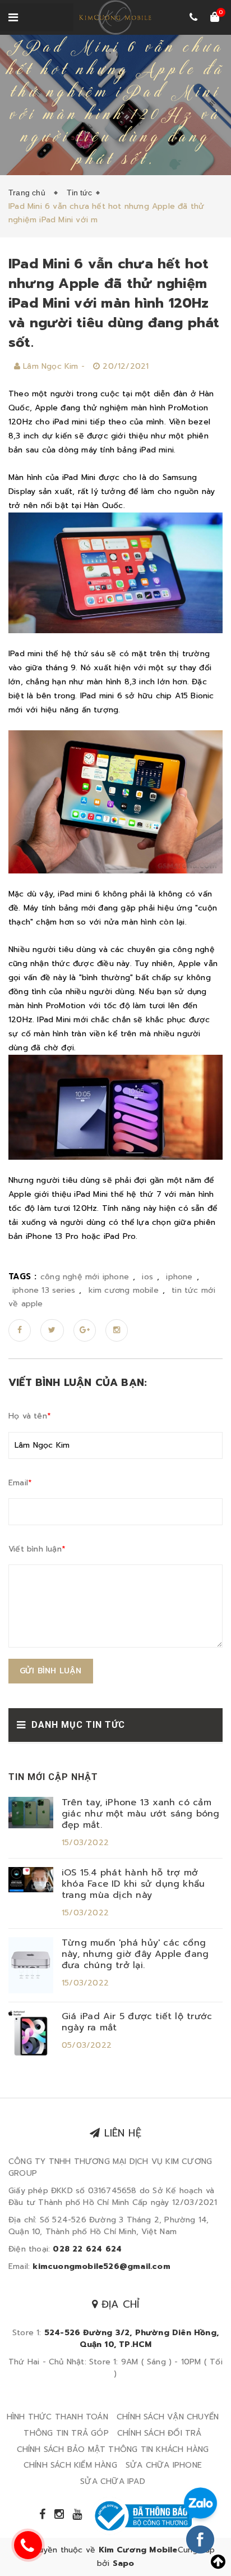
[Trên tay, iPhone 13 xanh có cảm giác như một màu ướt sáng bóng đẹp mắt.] (31, 1812)
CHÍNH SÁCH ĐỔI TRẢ (160, 2433)
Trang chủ (29, 193)
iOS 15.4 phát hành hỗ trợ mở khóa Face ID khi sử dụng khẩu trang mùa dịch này (133, 1884)
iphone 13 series (44, 1290)
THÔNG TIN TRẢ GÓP (66, 2433)
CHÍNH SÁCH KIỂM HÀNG (70, 2465)
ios (147, 1277)
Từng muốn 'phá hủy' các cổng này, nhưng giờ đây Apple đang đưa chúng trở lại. (135, 1954)
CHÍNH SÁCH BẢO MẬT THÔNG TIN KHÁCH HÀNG (113, 2449)
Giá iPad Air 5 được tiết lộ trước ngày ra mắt (137, 2022)
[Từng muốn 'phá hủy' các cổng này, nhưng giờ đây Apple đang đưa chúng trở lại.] (31, 1964)
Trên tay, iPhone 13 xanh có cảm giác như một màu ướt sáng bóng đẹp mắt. (141, 1814)
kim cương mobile (124, 1290)
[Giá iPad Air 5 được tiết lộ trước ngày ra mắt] (31, 2032)
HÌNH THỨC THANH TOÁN (57, 2417)
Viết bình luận (37, 1549)
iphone (179, 1277)
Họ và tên (30, 1416)
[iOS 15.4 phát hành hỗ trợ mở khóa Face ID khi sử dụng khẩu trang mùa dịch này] (31, 1879)
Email (20, 1483)
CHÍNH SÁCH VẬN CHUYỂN (168, 2417)
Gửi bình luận (51, 1671)
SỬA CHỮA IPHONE (164, 2465)
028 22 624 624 (87, 2249)
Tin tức (79, 193)
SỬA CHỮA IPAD (113, 2481)
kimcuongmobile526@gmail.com (101, 2266)
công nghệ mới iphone (85, 1277)
